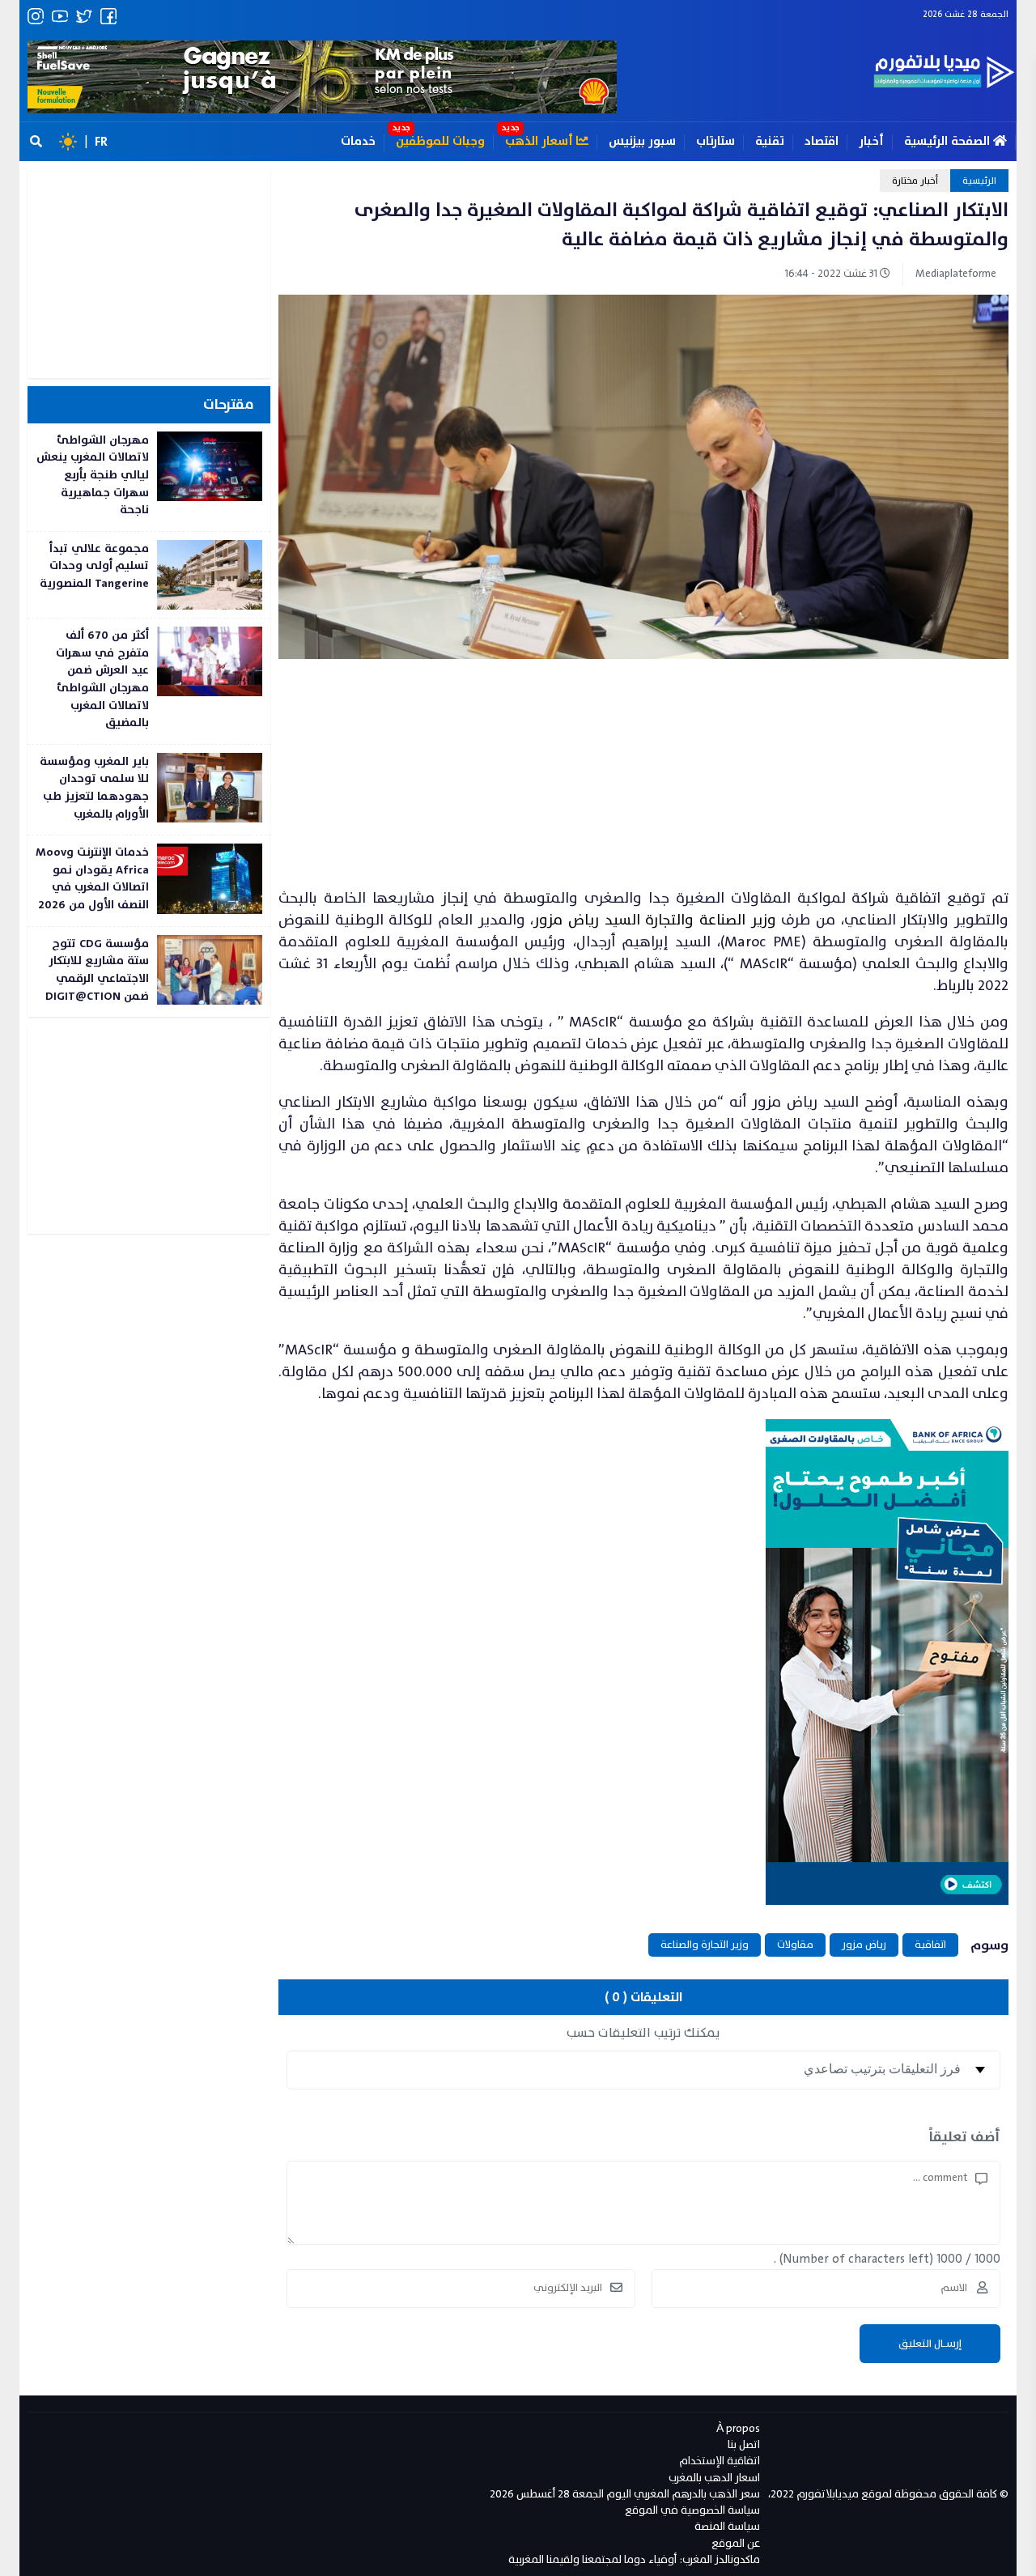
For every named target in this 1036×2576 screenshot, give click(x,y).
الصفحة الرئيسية (949, 141)
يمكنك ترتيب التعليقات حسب (643, 2033)
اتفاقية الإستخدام (720, 2461)
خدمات (358, 141)
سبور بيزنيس (642, 141)
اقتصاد (822, 141)
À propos (738, 2428)
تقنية (770, 141)
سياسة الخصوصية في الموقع (692, 2510)
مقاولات (795, 1945)
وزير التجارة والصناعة (705, 1945)
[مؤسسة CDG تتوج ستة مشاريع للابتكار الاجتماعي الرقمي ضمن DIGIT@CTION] (149, 972)
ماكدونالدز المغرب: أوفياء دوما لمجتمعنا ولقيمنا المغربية (634, 2559)
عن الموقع (736, 2543)
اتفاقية (930, 1945)
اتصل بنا (744, 2444)
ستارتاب (715, 141)
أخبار (871, 141)
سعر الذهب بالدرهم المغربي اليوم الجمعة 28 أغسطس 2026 (625, 2494)
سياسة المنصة (727, 2526)
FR (101, 142)
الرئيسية (979, 181)
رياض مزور (864, 1945)
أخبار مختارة (915, 181)
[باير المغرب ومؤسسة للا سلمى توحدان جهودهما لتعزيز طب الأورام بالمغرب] (149, 790)
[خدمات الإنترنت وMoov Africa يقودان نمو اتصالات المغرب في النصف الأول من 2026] (149, 880)
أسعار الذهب (541, 141)
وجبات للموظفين (440, 141)
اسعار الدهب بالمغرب (714, 2478)
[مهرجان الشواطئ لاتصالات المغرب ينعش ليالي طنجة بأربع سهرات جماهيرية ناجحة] (149, 477)
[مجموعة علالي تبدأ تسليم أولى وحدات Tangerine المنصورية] (149, 575)
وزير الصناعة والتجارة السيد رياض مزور (654, 920)
